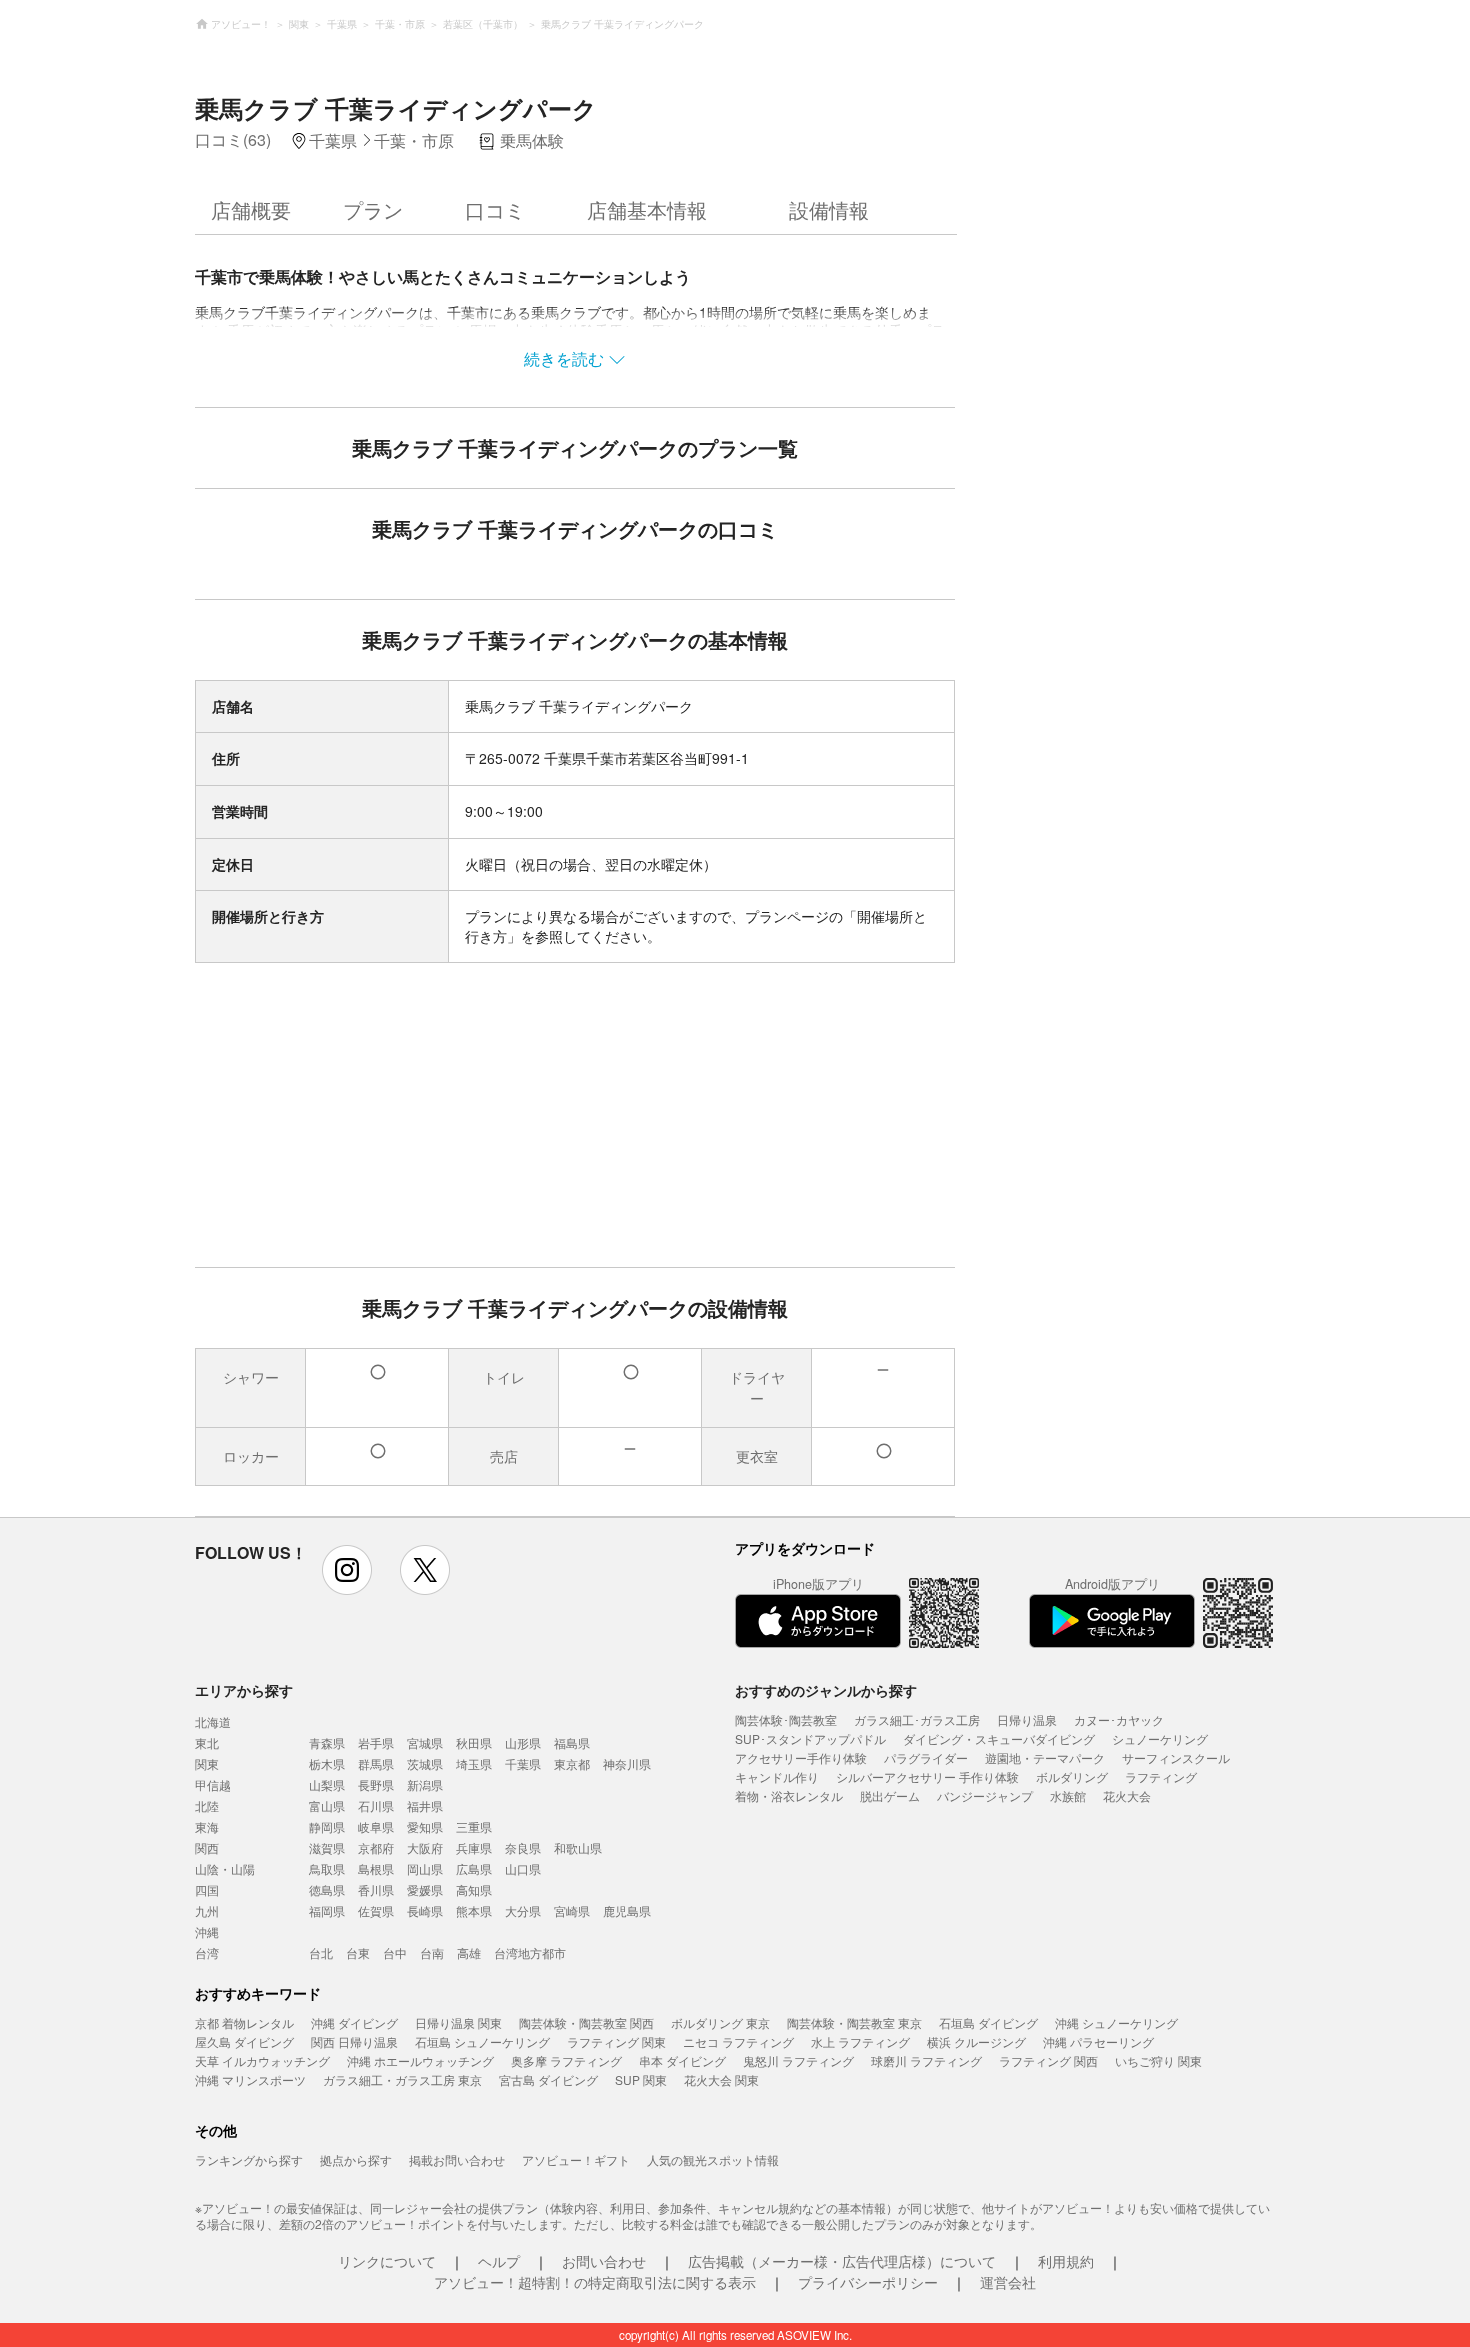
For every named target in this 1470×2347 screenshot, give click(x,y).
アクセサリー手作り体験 (801, 1757)
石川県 (376, 1805)
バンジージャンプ (985, 1795)
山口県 (523, 1868)
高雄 (469, 1952)
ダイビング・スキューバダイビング (999, 1738)
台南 (432, 1952)
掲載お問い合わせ (457, 2159)
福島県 (572, 1742)
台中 (395, 1952)
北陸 (207, 1805)
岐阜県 (376, 1826)
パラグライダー (926, 1757)
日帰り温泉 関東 (458, 2022)
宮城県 (425, 1742)
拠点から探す (356, 2159)
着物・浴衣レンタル (789, 1795)
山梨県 (327, 1784)
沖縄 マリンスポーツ (250, 2079)
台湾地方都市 (530, 1952)
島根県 (376, 1868)
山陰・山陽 (225, 1868)
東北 (207, 1742)
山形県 (523, 1742)
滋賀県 (327, 1847)
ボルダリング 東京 (720, 2022)
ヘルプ (499, 2261)
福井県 (425, 1805)
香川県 (376, 1889)
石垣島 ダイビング (988, 2022)
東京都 (572, 1763)
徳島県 (327, 1889)
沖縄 (207, 1931)
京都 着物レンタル (244, 2022)
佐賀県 (376, 1910)
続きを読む (564, 358)
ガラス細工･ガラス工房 (917, 1719)
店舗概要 (251, 209)
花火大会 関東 (721, 2079)
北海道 (213, 1721)
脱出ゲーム (890, 1795)
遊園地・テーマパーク (1045, 1757)
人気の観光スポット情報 (713, 2159)
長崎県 (425, 1910)
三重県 (474, 1826)
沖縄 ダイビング (354, 2022)
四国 (207, 1889)
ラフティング (1161, 1776)
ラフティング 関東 (616, 2041)
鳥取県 (327, 1868)
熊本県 (474, 1910)
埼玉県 (474, 1763)
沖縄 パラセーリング (1098, 2041)
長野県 (376, 1784)
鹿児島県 (627, 1910)
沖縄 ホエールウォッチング (420, 2060)
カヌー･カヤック (1119, 1719)
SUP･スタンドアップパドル (810, 1738)
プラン (373, 209)
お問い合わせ (604, 2261)
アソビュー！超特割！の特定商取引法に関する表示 (595, 2282)
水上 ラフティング (860, 2041)
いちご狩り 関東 (1158, 2060)
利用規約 (1066, 2261)
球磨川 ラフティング (926, 2060)
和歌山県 (578, 1847)
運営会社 (1008, 2282)
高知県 (474, 1889)
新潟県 (425, 1784)
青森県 (327, 1742)
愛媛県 (425, 1889)
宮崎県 (572, 1910)
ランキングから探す (249, 2159)
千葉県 (523, 1763)
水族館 (1068, 1795)
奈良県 (523, 1847)
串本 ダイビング (682, 2060)
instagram (347, 1570)
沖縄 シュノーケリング (1116, 2022)
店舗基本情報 (647, 209)
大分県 (523, 1910)
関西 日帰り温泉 (354, 2041)
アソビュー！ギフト (576, 2159)
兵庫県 (474, 1847)
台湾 (207, 1952)
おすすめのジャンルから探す (826, 1690)
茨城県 (425, 1763)
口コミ (495, 209)
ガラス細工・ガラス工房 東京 (402, 2079)
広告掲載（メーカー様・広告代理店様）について (842, 2261)
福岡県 (327, 1910)
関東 (207, 1763)
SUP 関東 (641, 2079)
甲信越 (213, 1784)
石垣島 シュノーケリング (482, 2041)
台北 (321, 1952)
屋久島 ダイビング (244, 2041)
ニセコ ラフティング (738, 2041)
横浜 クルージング (976, 2041)
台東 (358, 1952)
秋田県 (474, 1742)
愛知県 (425, 1826)
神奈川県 (627, 1763)
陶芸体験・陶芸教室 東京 (854, 2022)
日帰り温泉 (1027, 1719)
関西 (207, 1847)
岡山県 (425, 1868)
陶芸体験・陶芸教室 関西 (586, 2022)
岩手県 (376, 1742)
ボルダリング (1072, 1776)
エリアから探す (244, 1690)
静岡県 (327, 1826)
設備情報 (829, 209)
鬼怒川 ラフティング (798, 2060)
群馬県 (376, 1763)
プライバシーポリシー (868, 2282)
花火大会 (1127, 1795)
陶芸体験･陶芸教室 (786, 1719)
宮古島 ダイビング (548, 2079)
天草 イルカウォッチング (262, 2060)
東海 (207, 1826)
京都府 (376, 1847)
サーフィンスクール (1176, 1757)
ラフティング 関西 (1048, 2060)
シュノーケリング (1160, 1738)
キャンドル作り (777, 1776)
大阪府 (425, 1847)
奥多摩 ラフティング (566, 2060)
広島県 (474, 1868)
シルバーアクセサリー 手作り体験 (927, 1776)
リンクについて (387, 2261)
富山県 (327, 1805)
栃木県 (327, 1763)
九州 (207, 1910)
